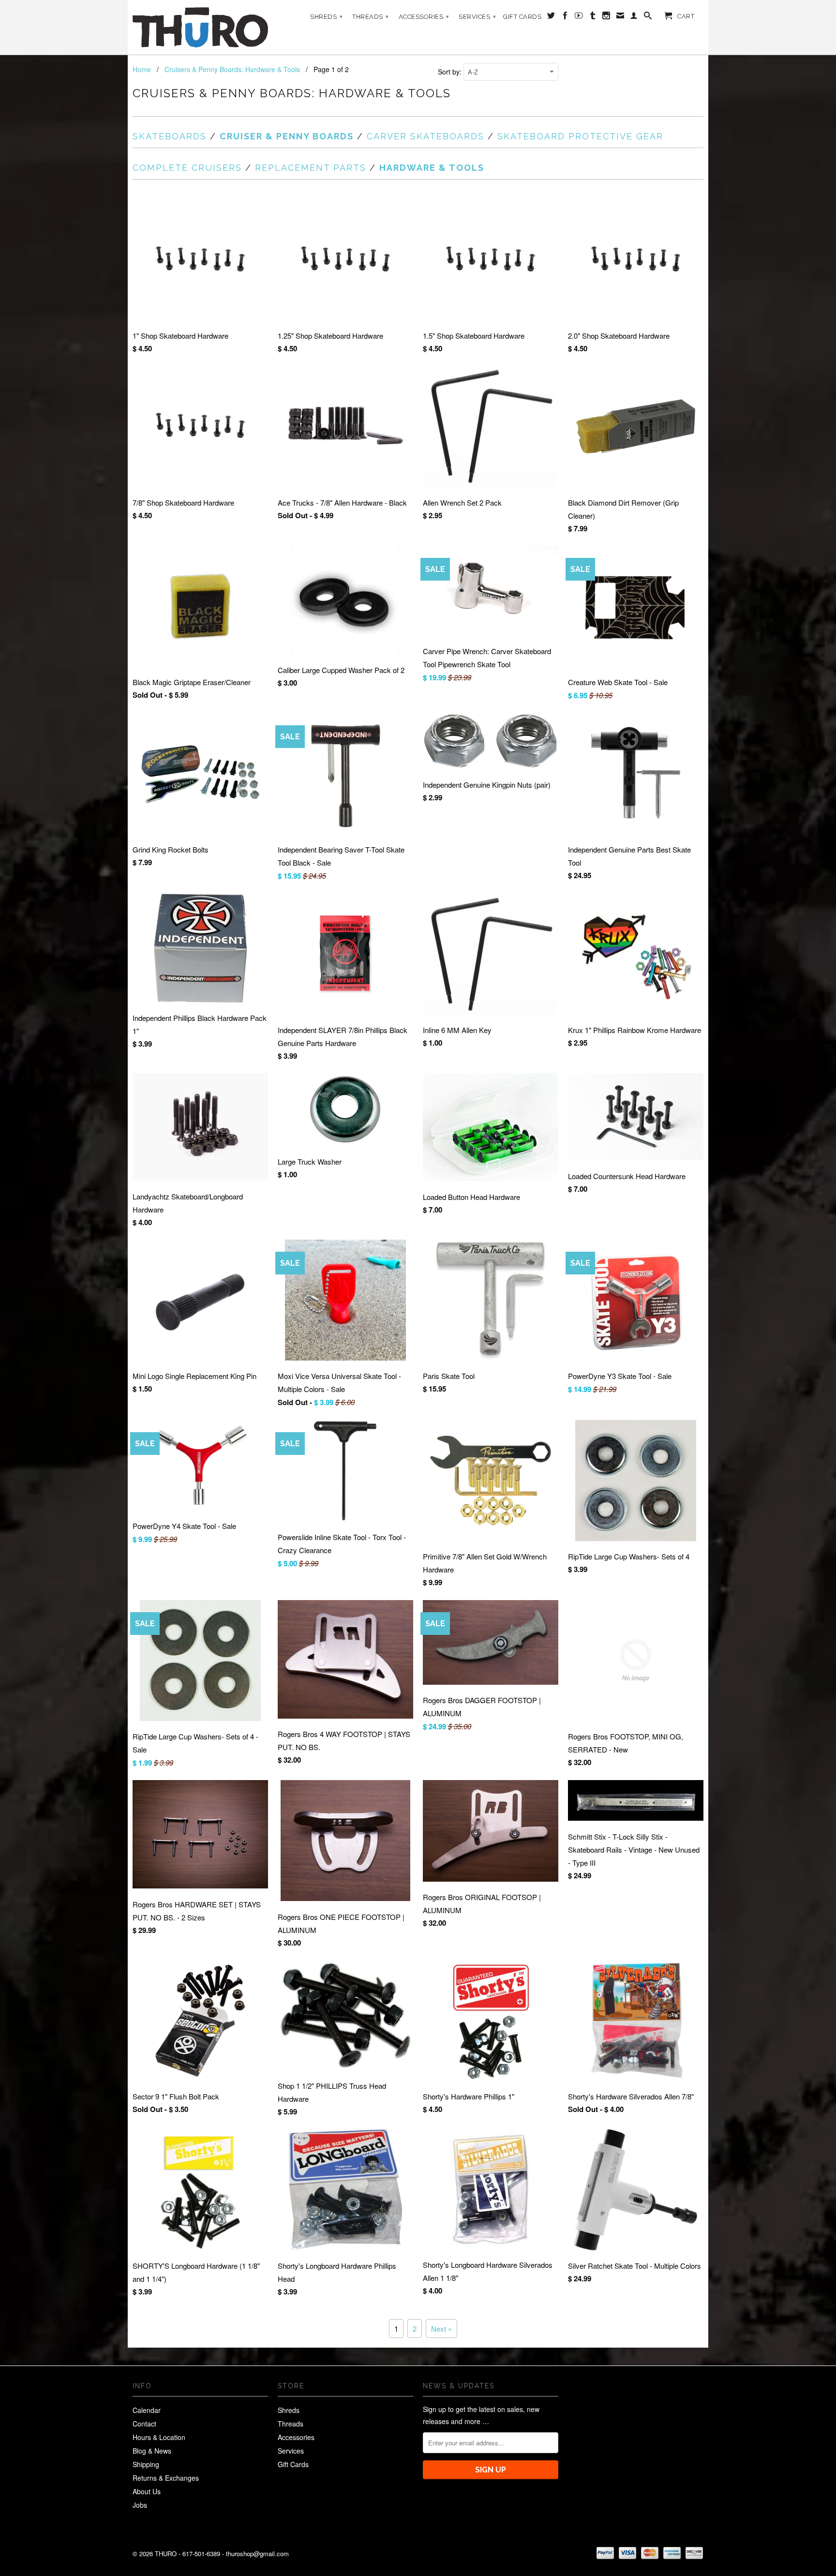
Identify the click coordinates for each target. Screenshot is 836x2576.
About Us (147, 2491)
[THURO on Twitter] (551, 17)
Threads (371, 17)
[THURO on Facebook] (565, 17)
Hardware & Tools (432, 168)
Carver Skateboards (425, 136)
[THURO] (200, 27)
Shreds (326, 17)
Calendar (147, 2410)
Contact (144, 2424)
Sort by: (451, 72)
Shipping (146, 2464)
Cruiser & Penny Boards (287, 136)
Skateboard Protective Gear (580, 136)
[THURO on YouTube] (579, 17)
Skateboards (170, 136)
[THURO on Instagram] (606, 17)
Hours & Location (159, 2437)
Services (477, 17)
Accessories (424, 17)
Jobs (140, 2505)
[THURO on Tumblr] (593, 17)
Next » (441, 2329)
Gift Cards (522, 17)
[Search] (648, 17)
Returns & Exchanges (166, 2478)
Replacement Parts (311, 168)
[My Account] (634, 17)
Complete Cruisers (187, 168)
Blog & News (152, 2451)
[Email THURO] (620, 17)
